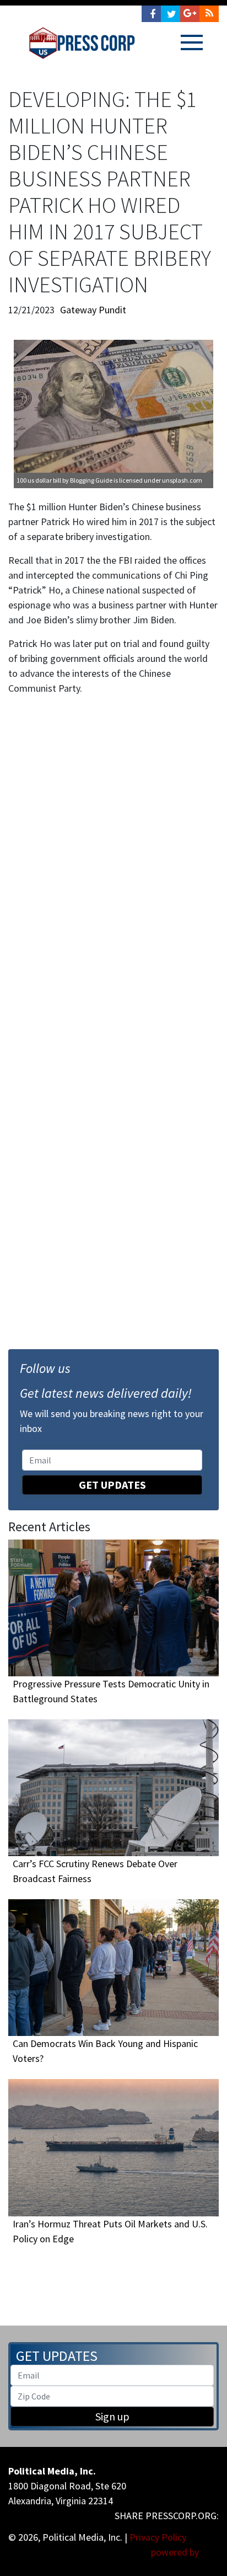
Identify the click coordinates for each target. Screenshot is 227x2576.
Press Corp (82, 43)
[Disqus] (113, 857)
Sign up (112, 2416)
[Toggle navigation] (192, 42)
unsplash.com (182, 480)
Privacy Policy (158, 2537)
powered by (176, 2552)
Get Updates (112, 1485)
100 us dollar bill (39, 480)
